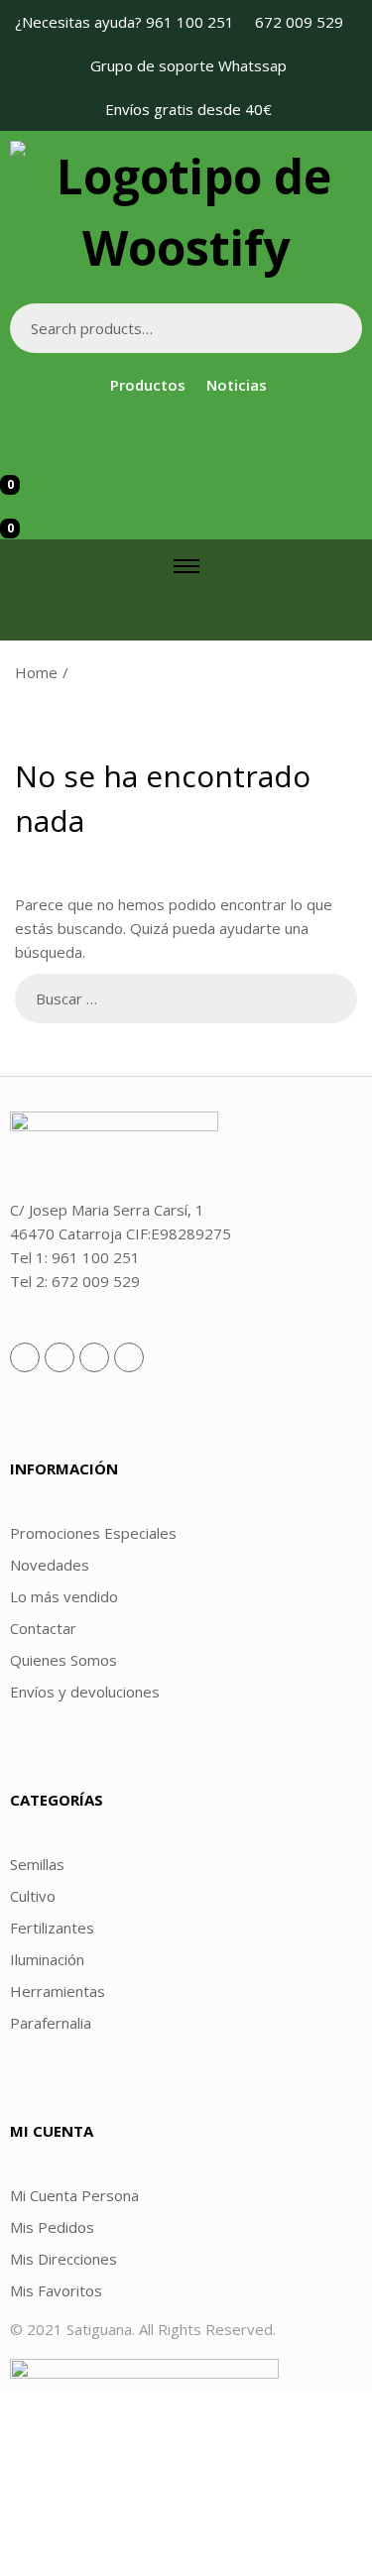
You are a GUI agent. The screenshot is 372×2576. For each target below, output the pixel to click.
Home (36, 672)
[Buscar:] (186, 998)
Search (337, 328)
